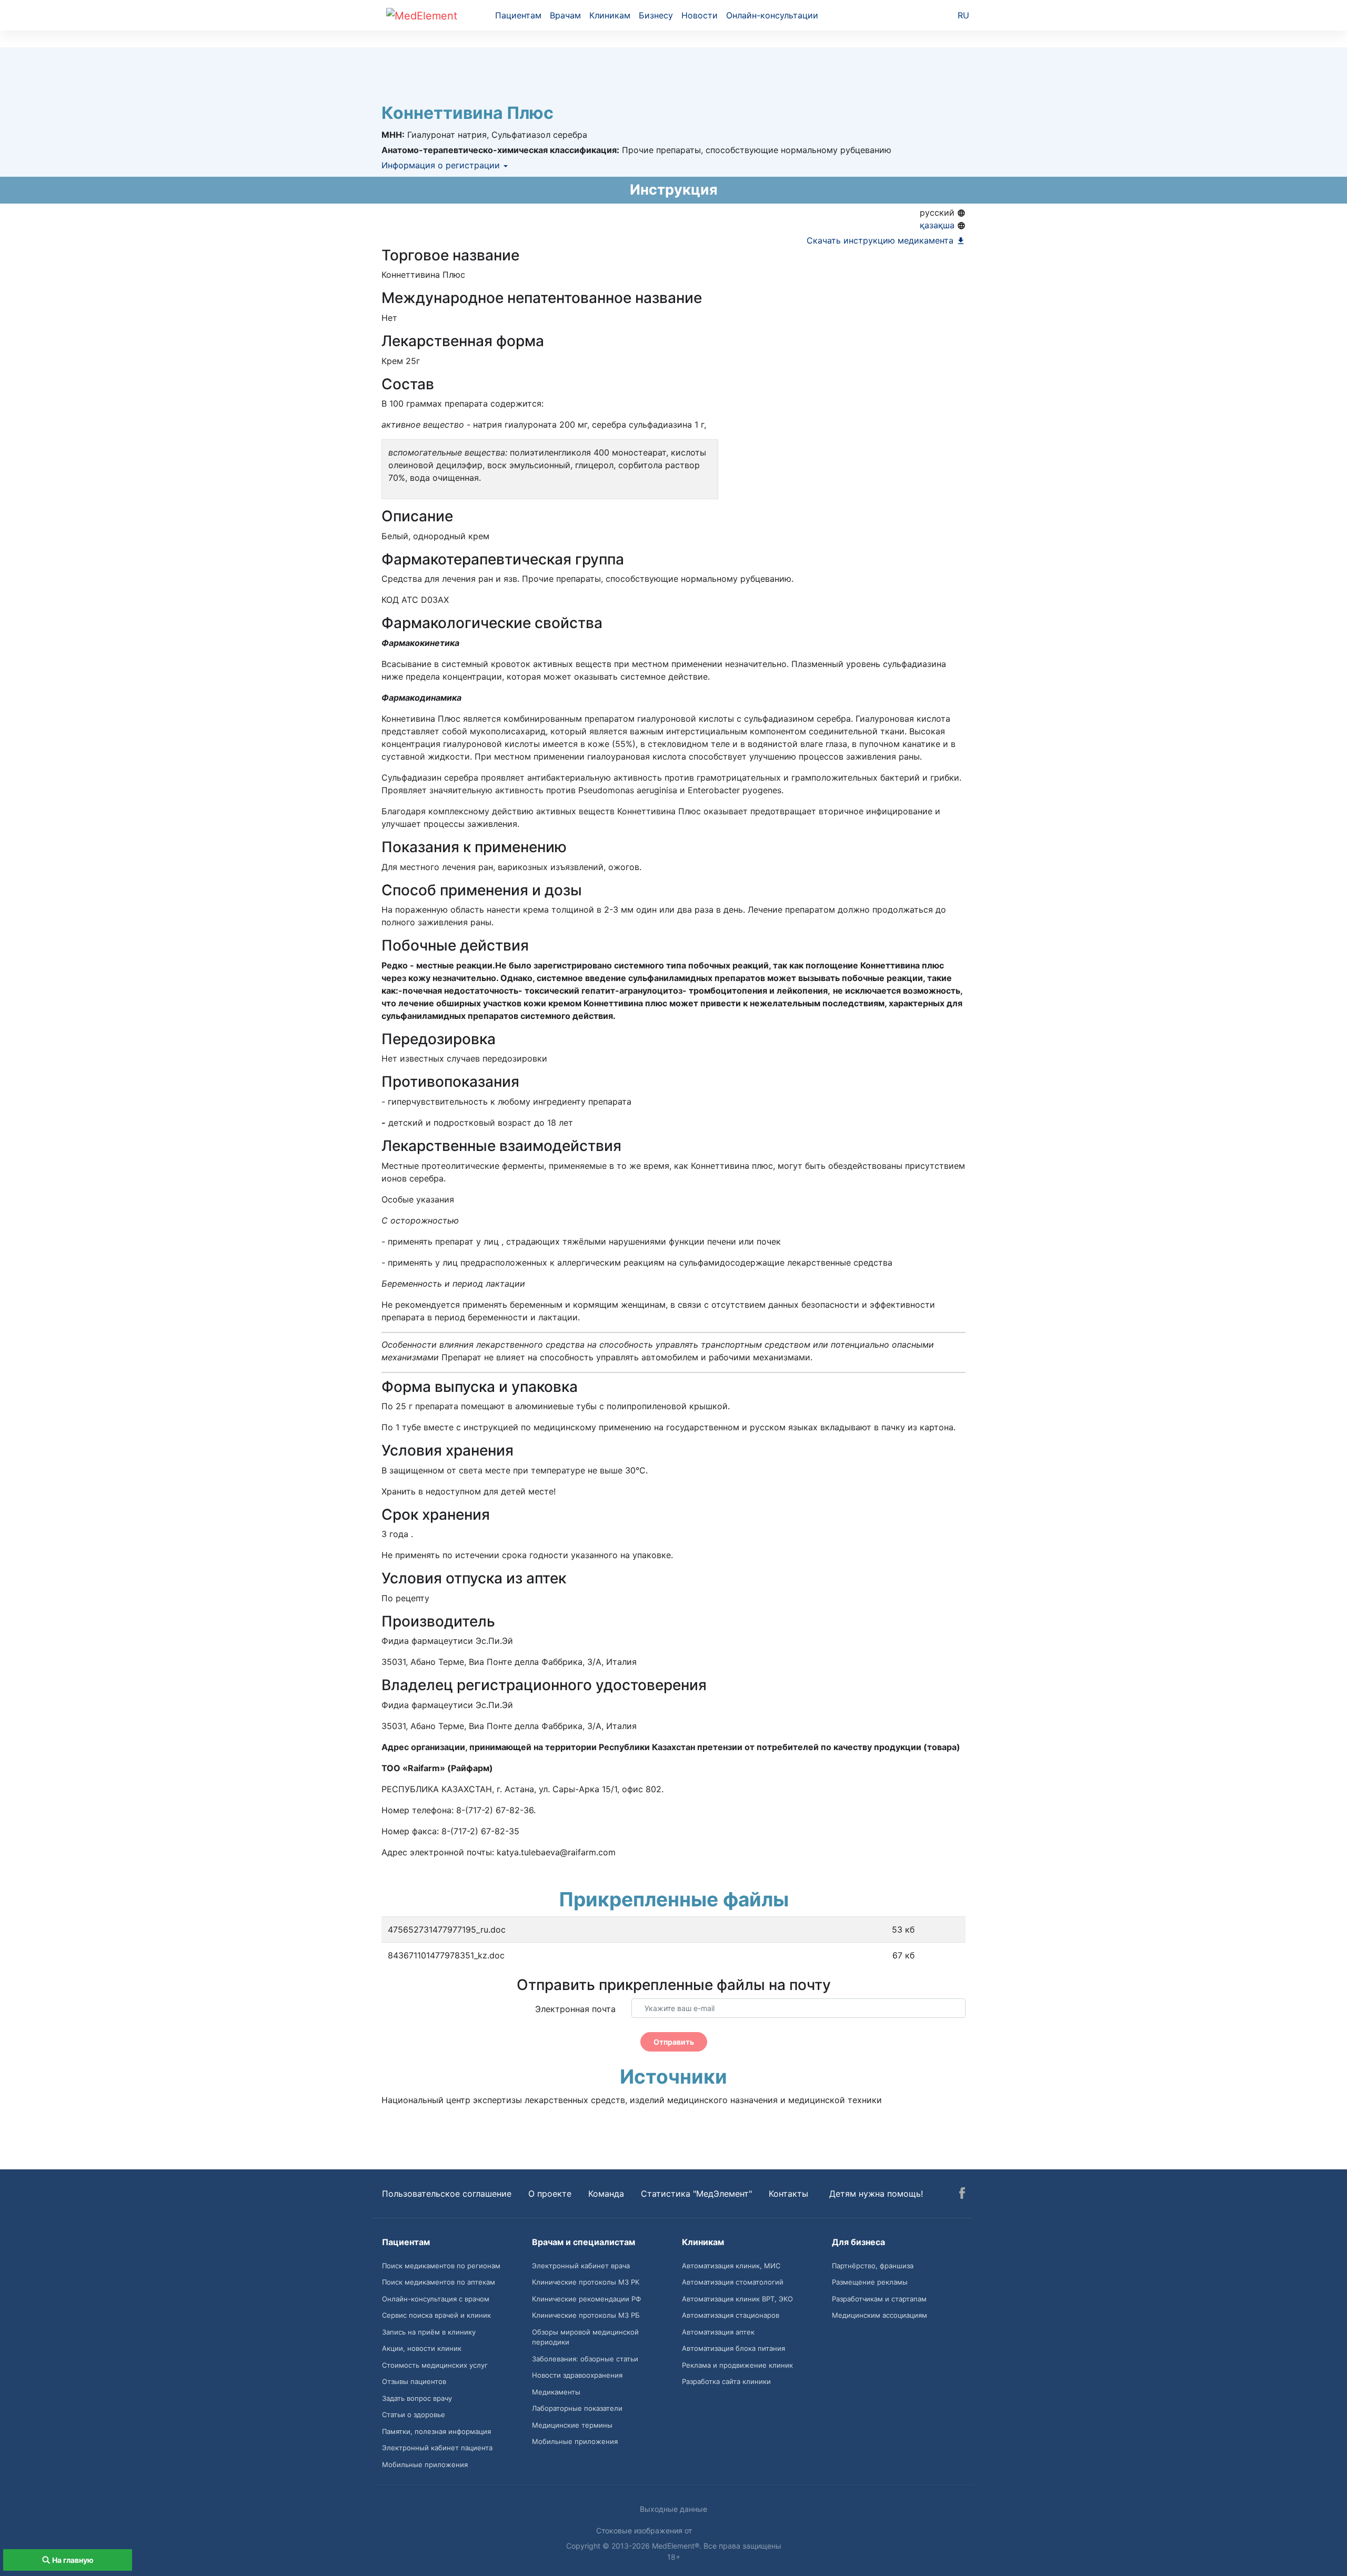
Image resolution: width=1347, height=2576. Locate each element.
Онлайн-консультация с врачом (436, 2299)
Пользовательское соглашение (447, 2194)
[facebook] (962, 2195)
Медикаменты (556, 2392)
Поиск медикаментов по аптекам (439, 2282)
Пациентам (518, 15)
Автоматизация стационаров (731, 2315)
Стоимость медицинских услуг (435, 2365)
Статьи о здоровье (414, 2415)
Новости (700, 15)
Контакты (788, 2194)
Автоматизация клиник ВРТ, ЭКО (737, 2299)
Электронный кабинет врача (581, 2266)
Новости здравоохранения (577, 2375)
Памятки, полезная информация (436, 2431)
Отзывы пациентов (414, 2381)
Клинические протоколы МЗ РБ (586, 2315)
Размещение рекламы (870, 2282)
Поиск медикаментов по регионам (441, 2266)
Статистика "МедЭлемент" (696, 2194)
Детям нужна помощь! (876, 2194)
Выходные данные (673, 2509)
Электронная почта (575, 2009)
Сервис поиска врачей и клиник (436, 2315)
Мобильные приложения (425, 2464)
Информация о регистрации (442, 165)
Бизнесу (656, 15)
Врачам (565, 15)
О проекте (550, 2194)
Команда (606, 2194)
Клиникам (610, 15)
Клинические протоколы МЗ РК (586, 2282)
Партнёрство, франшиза (873, 2266)
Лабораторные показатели (577, 2408)
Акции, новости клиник (422, 2348)
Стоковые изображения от (645, 2530)
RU (963, 15)
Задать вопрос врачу (417, 2398)
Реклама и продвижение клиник (737, 2365)
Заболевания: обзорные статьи (585, 2359)
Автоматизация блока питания (733, 2348)
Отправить (674, 2042)
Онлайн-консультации (772, 15)
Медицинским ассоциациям (879, 2315)
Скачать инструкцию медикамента (881, 240)
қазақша (938, 225)
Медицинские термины (572, 2425)
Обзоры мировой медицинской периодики (585, 2337)
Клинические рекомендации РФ (586, 2299)
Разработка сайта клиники (726, 2381)
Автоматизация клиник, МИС (731, 2266)
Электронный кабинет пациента (437, 2448)
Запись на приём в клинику (429, 2332)
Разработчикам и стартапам (879, 2299)
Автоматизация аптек (718, 2332)
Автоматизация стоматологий (733, 2282)
